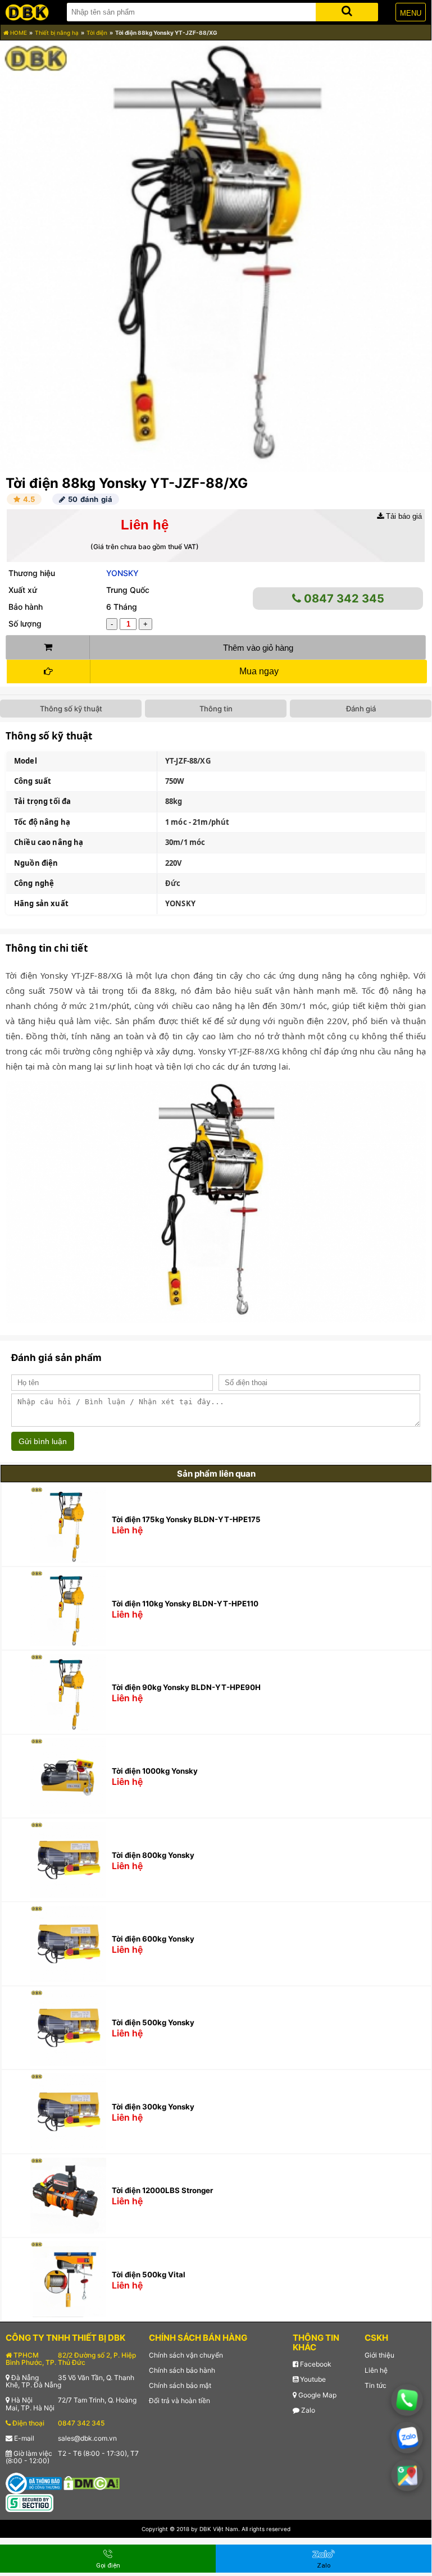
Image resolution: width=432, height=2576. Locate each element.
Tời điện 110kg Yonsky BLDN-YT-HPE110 (185, 1604)
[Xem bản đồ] (407, 2475)
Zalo (307, 2410)
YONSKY (122, 573)
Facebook (315, 2364)
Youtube (312, 2379)
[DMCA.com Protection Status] (92, 2483)
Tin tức (376, 2385)
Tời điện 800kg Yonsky (153, 1855)
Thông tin (216, 709)
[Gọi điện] (407, 2400)
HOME (18, 33)
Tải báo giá (403, 516)
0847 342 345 (343, 599)
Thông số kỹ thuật (71, 709)
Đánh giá (361, 709)
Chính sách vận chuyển (186, 2355)
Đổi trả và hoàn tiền (179, 2401)
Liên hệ (376, 2370)
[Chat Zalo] (407, 2438)
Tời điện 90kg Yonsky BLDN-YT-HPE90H (186, 1687)
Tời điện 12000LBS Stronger (162, 2190)
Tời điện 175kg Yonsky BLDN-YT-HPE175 (186, 1519)
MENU (411, 13)
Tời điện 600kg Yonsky (153, 1939)
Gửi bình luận (43, 1441)
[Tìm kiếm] (347, 10)
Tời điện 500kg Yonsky (153, 2022)
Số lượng (25, 624)
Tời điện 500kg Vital (149, 2274)
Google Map (317, 2395)
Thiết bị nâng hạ (57, 33)
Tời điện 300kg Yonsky (153, 2107)
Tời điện (97, 33)
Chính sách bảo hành (182, 2370)
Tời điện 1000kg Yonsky (155, 1771)
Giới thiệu (379, 2355)
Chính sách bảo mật (180, 2385)
